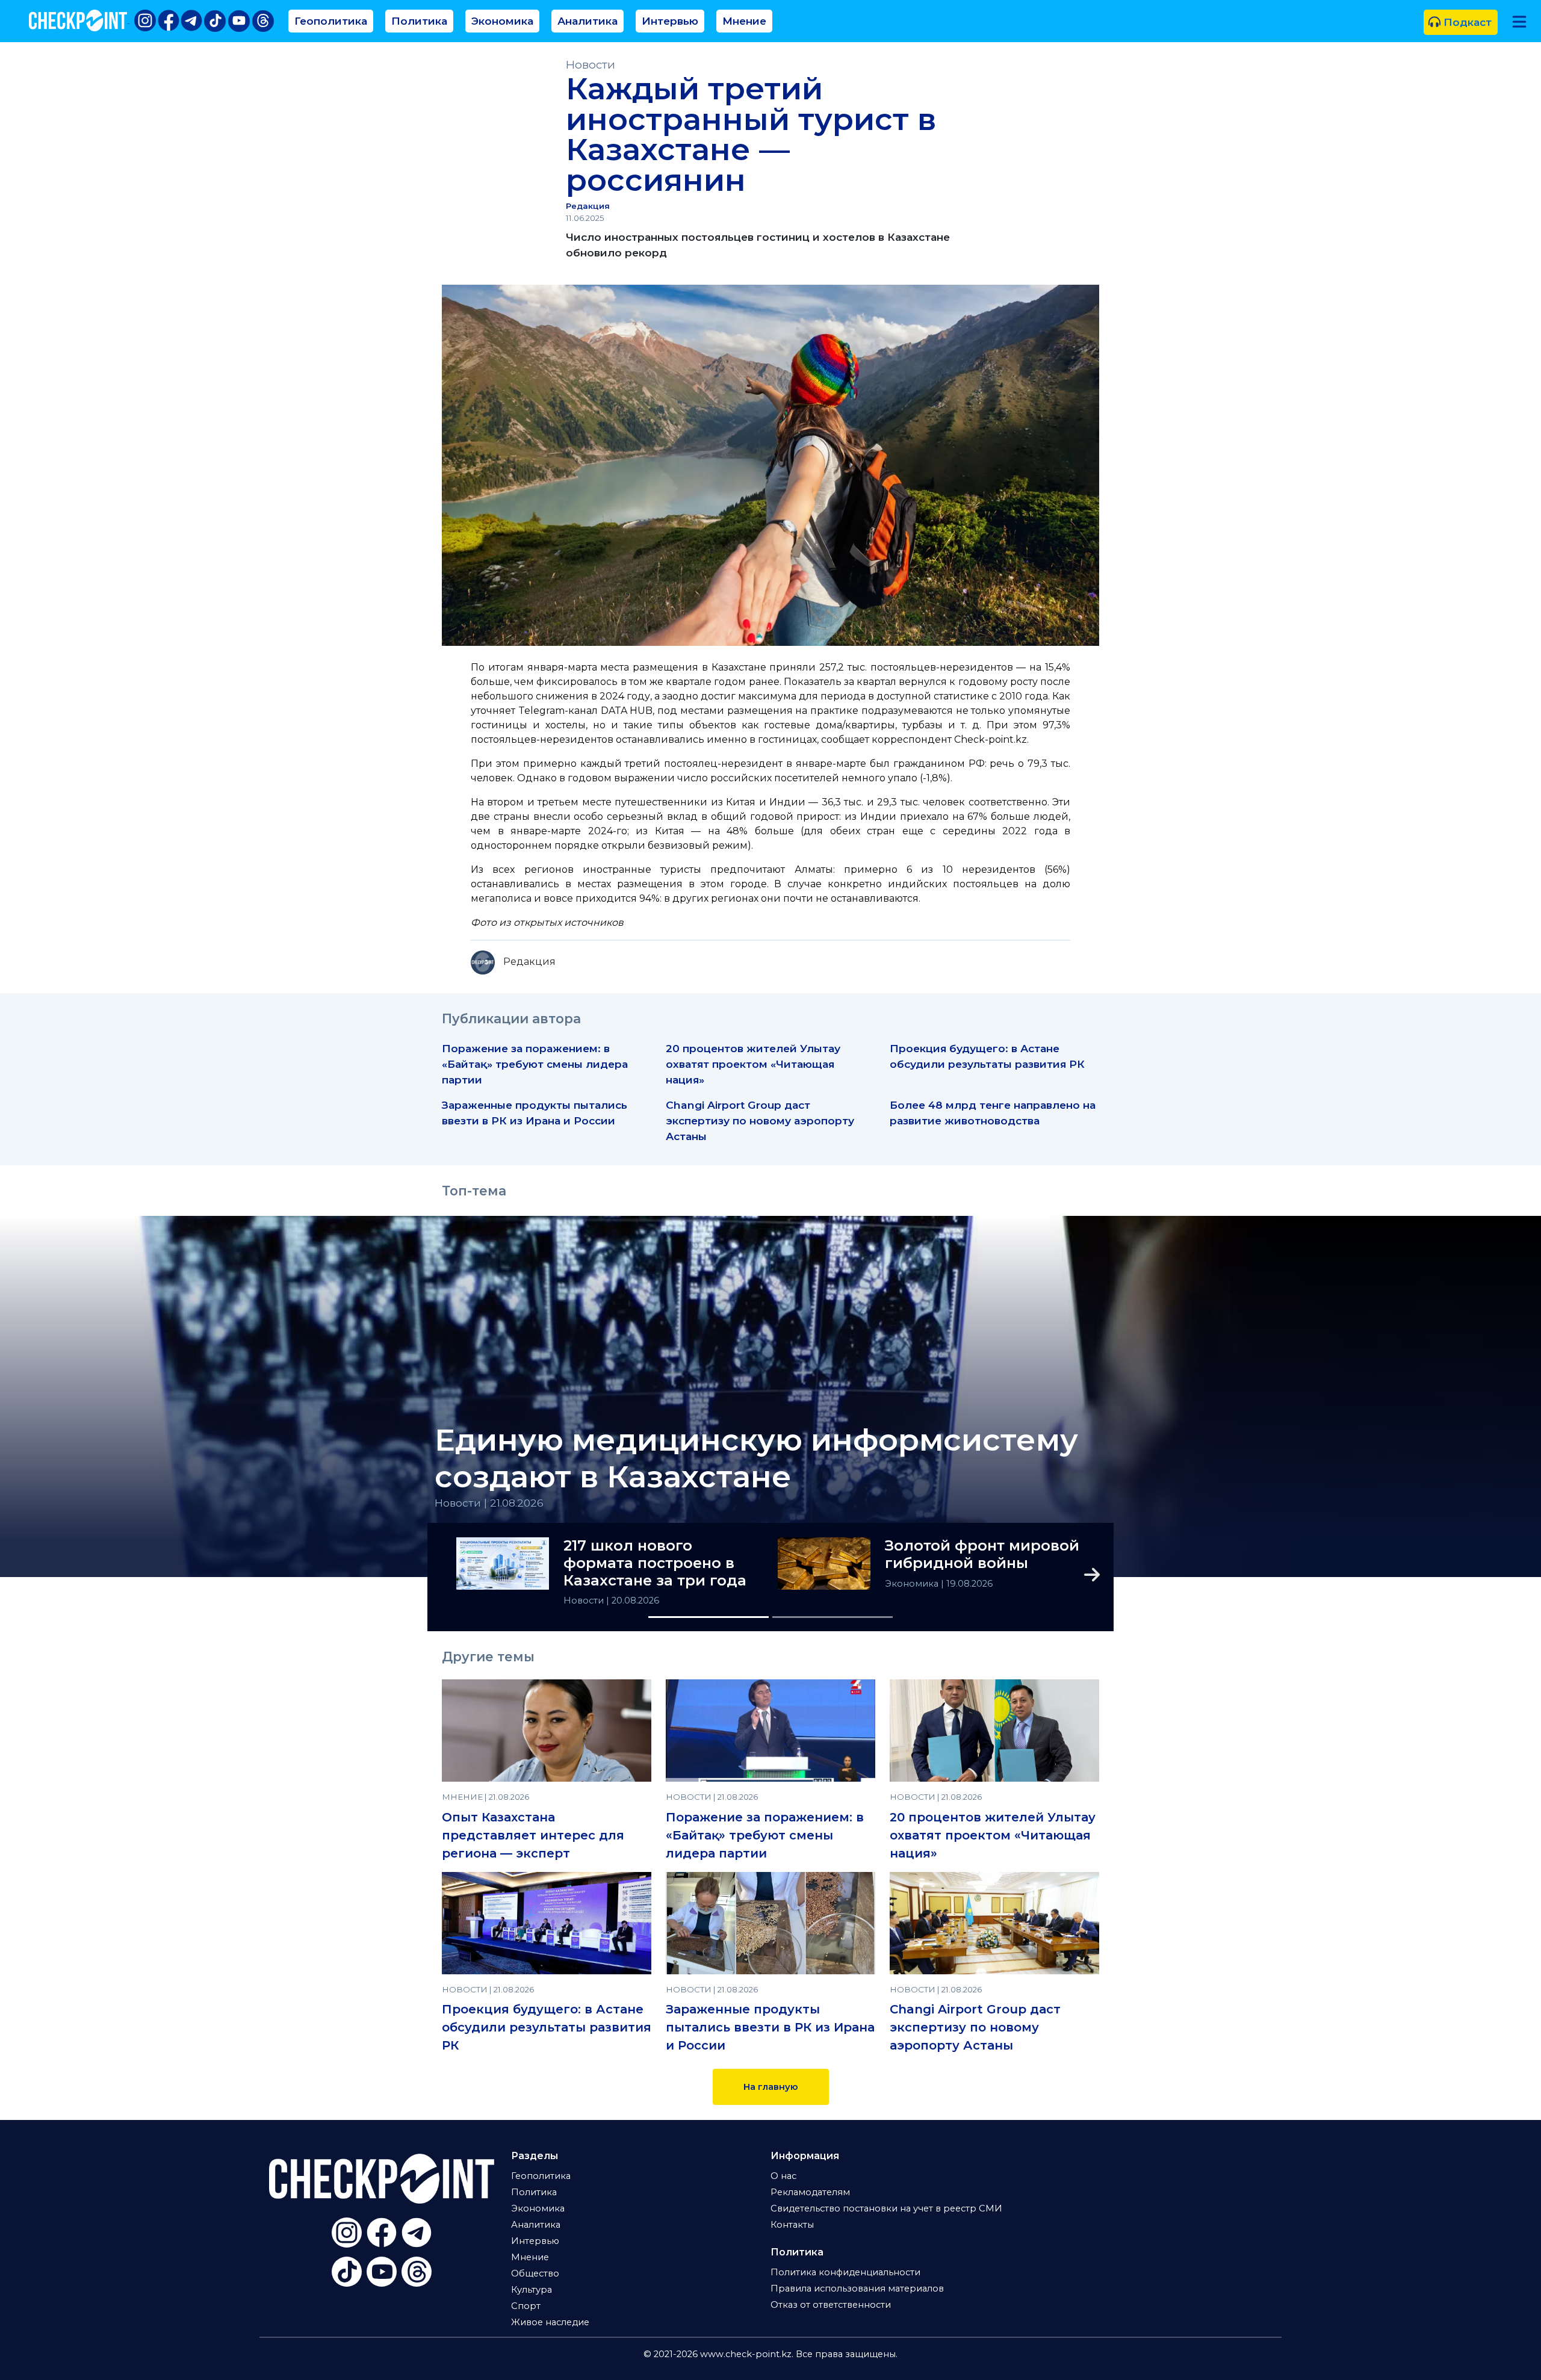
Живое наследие (550, 2322)
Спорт (526, 2306)
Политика (419, 21)
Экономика (502, 21)
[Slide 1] (708, 1617)
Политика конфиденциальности (845, 2272)
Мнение (744, 21)
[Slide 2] (833, 1617)
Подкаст (1466, 22)
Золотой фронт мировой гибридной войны (982, 1554)
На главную (771, 2087)
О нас (783, 2176)
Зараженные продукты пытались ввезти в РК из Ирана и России (770, 2027)
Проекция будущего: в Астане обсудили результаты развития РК (547, 2027)
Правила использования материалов (857, 2289)
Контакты (792, 2225)
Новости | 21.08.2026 (489, 1503)
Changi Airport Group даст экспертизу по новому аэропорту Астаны (760, 1120)
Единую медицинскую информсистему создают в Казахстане (756, 1458)
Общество (535, 2273)
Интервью (670, 21)
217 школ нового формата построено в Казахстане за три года (655, 1563)
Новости (591, 65)
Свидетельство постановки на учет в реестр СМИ (886, 2208)
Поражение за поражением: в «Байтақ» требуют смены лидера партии (535, 1064)
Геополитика (331, 21)
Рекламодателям (810, 2192)
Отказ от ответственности (831, 2305)
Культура (532, 2290)
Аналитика (588, 21)
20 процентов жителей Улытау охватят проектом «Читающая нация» (753, 1064)
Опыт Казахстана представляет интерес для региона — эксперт (533, 1835)
